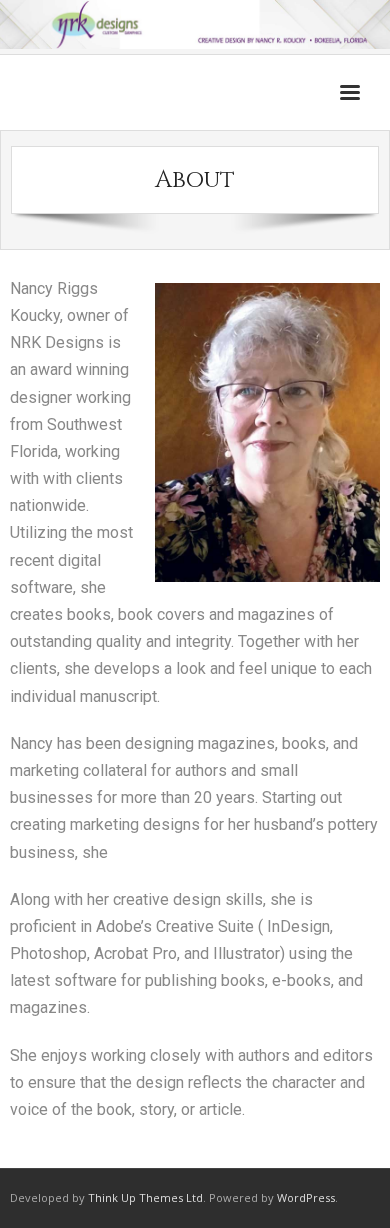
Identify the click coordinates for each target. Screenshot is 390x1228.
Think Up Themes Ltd (145, 1197)
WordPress (306, 1197)
